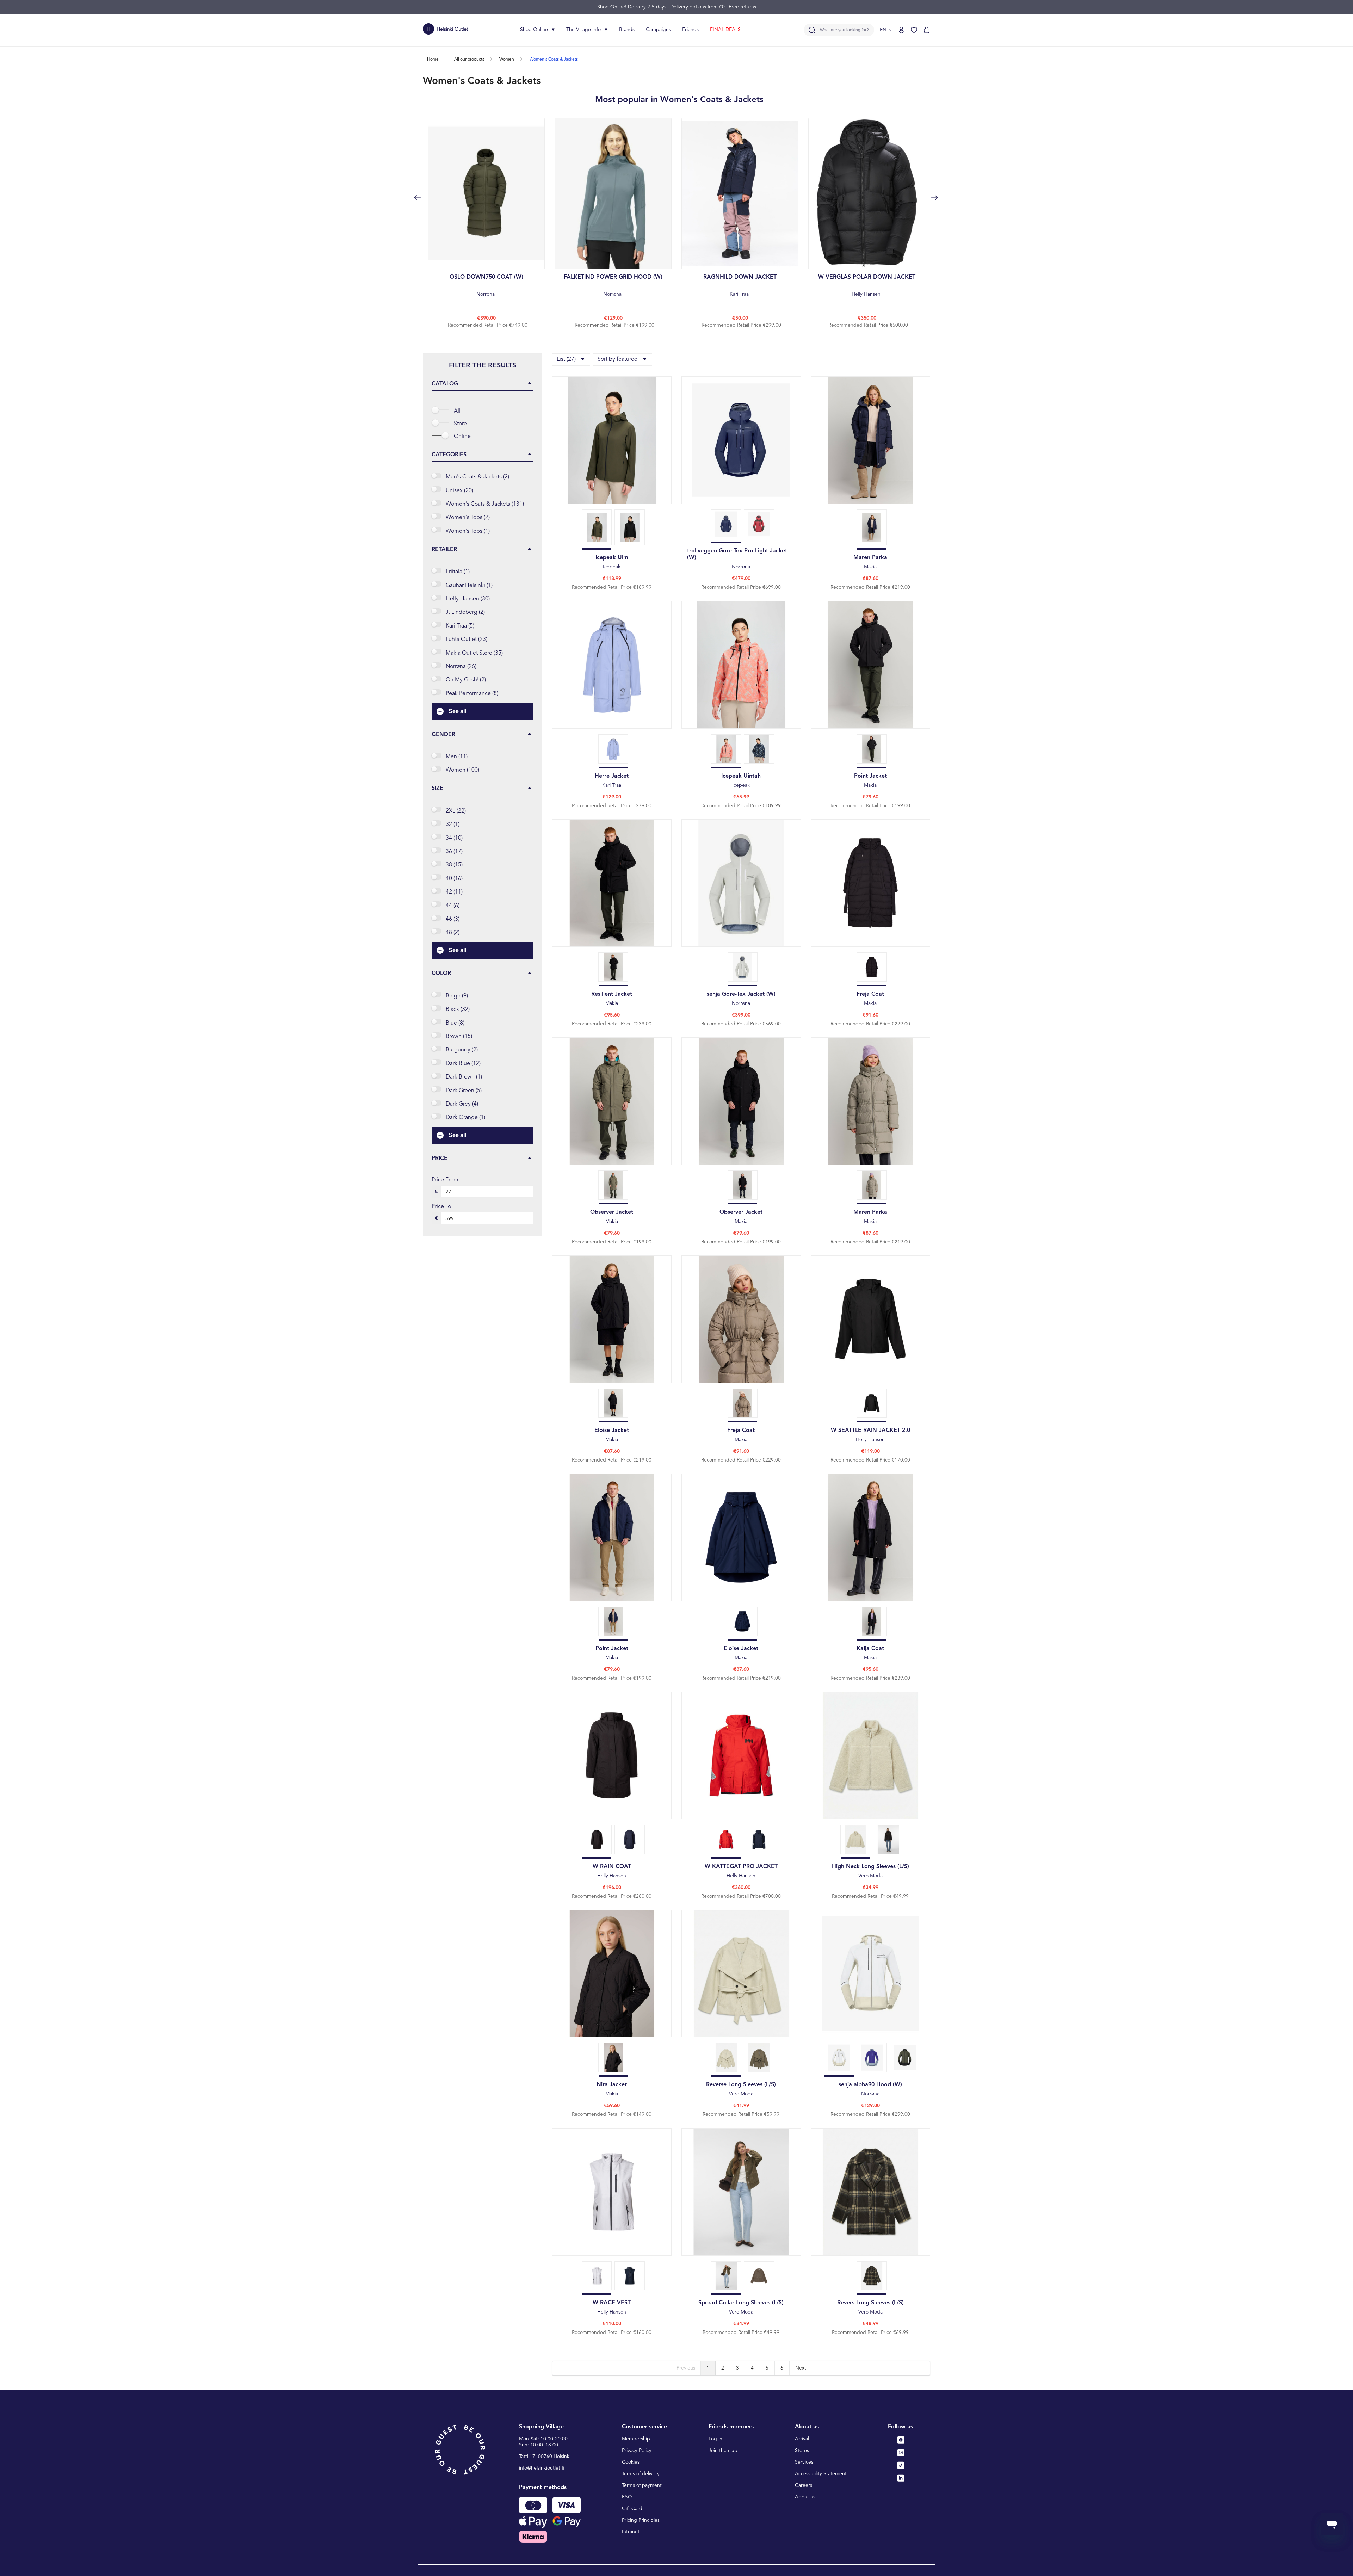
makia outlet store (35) (474, 653)
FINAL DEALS (725, 30)
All (457, 411)
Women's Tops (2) (468, 518)
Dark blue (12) (463, 1064)
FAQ (627, 2497)
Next (801, 2368)
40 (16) (454, 879)
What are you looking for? (844, 30)
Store (460, 424)
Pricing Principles (641, 2520)
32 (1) (453, 824)
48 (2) (453, 933)
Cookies (631, 2462)
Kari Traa (740, 286)
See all (457, 711)
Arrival (802, 2439)
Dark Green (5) (464, 1091)
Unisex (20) (459, 491)
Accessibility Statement (821, 2474)
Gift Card (632, 2509)
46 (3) (453, 919)
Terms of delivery (641, 2474)
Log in (715, 2439)
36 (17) (454, 852)
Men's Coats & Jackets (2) (477, 477)
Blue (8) (455, 1023)
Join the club (723, 2451)
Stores (802, 2451)
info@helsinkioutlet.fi (542, 2468)
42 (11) (454, 892)
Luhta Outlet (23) (467, 640)
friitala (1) (458, 572)
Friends (690, 30)
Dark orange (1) (465, 1118)
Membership (636, 2439)
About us (805, 2497)
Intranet (631, 2532)
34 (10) (454, 838)
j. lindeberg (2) (465, 612)
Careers (804, 2485)
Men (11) (457, 757)
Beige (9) (457, 996)
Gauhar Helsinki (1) (469, 586)
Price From (445, 1180)
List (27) (566, 359)
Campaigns (658, 30)
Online (462, 437)
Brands (627, 30)
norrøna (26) (461, 667)
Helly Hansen (867, 286)
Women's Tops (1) (468, 531)
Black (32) (458, 1009)
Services (804, 2462)
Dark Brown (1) (464, 1077)
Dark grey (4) (462, 1104)
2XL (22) (456, 811)
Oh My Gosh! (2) (466, 680)
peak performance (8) (472, 694)
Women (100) (462, 770)
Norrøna (486, 286)
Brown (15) (459, 1037)
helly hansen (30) (468, 599)
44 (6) (453, 906)
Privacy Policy (637, 2451)
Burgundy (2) (462, 1050)
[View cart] (927, 30)
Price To (441, 1207)
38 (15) (454, 865)
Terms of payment (642, 2485)
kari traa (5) (460, 626)
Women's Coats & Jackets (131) (485, 504)
